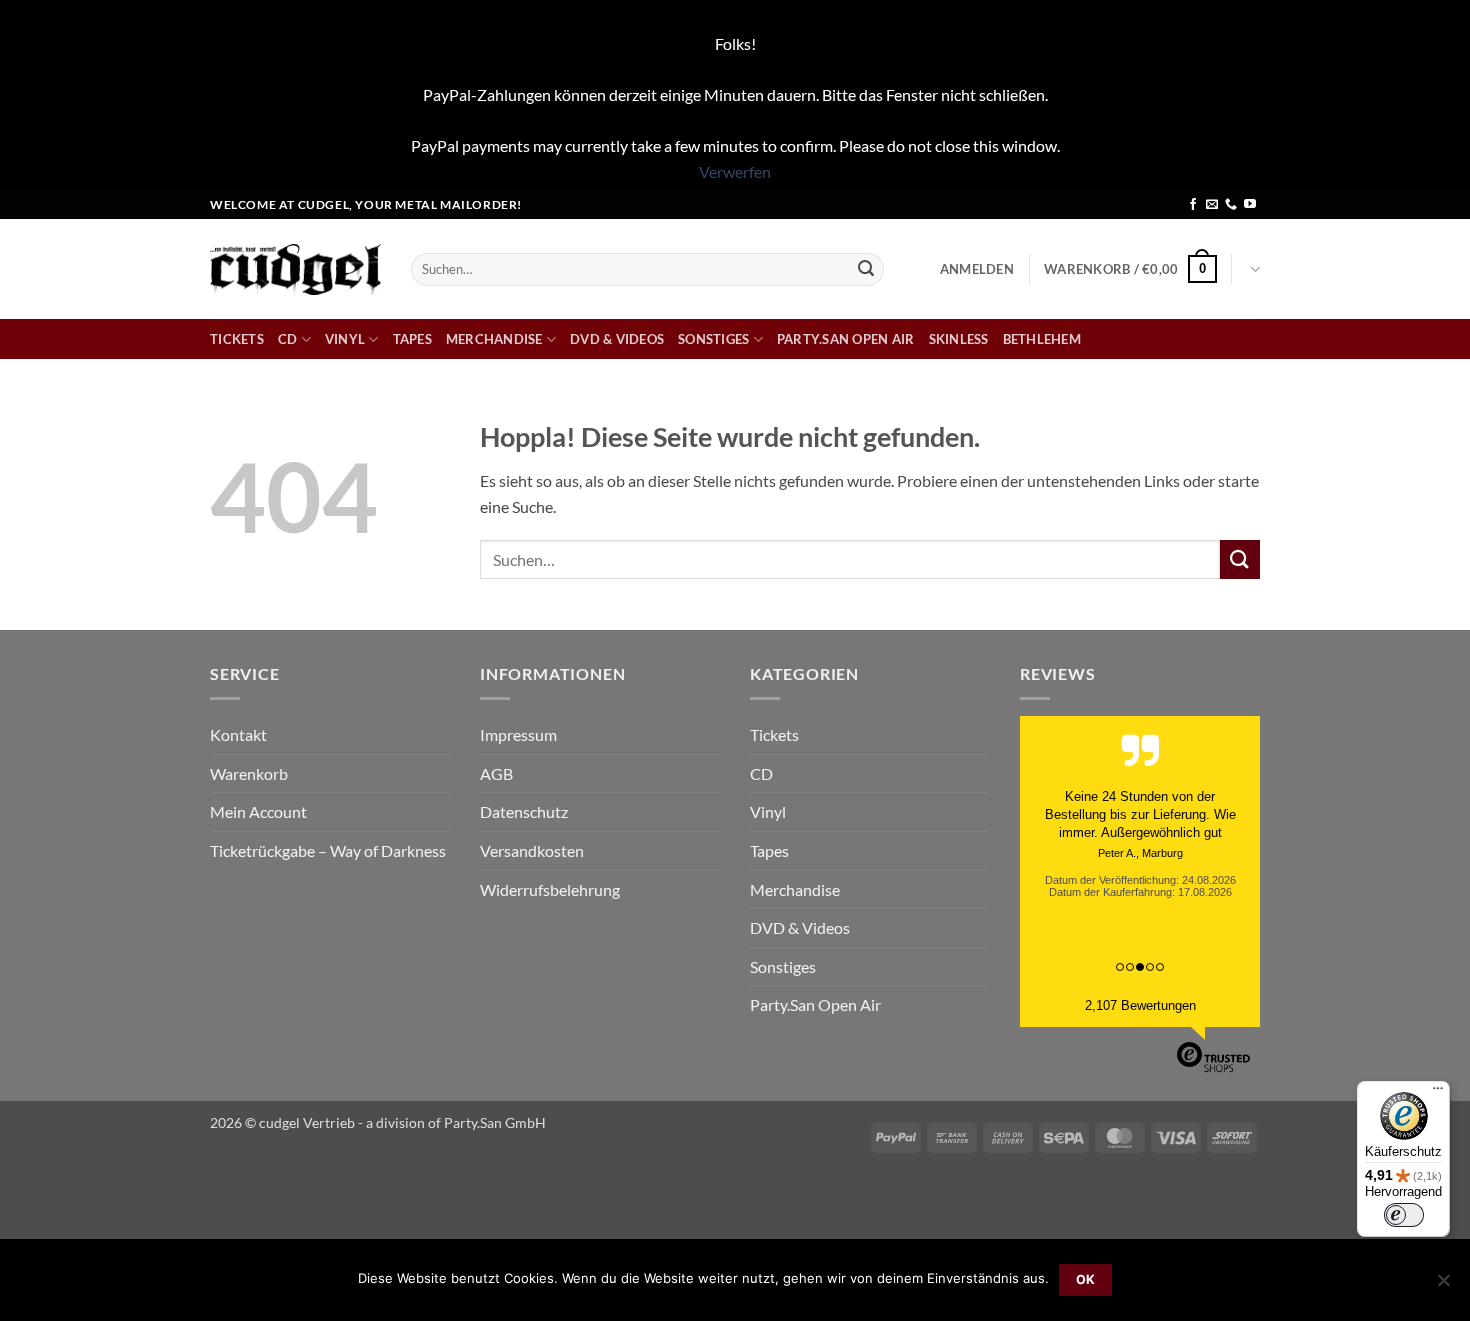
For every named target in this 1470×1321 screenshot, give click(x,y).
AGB (496, 773)
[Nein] (1443, 1286)
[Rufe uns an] (1231, 205)
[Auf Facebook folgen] (1193, 205)
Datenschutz (524, 811)
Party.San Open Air (846, 339)
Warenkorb (249, 773)
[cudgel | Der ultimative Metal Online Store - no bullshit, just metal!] (295, 269)
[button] (977, 269)
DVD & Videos (617, 339)
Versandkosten (532, 850)
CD (288, 339)
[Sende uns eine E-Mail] (1212, 205)
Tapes (412, 339)
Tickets (237, 339)
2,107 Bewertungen (1140, 1005)
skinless (959, 339)
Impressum (518, 734)
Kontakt (238, 734)
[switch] (1404, 1215)
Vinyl (345, 339)
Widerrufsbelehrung (550, 889)
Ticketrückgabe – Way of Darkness (328, 850)
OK (1086, 1279)
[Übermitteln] (866, 269)
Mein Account (258, 811)
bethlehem (1042, 339)
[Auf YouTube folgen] (1250, 205)
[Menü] (1438, 1093)
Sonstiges (713, 339)
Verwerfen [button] (735, 171)
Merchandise (494, 339)
